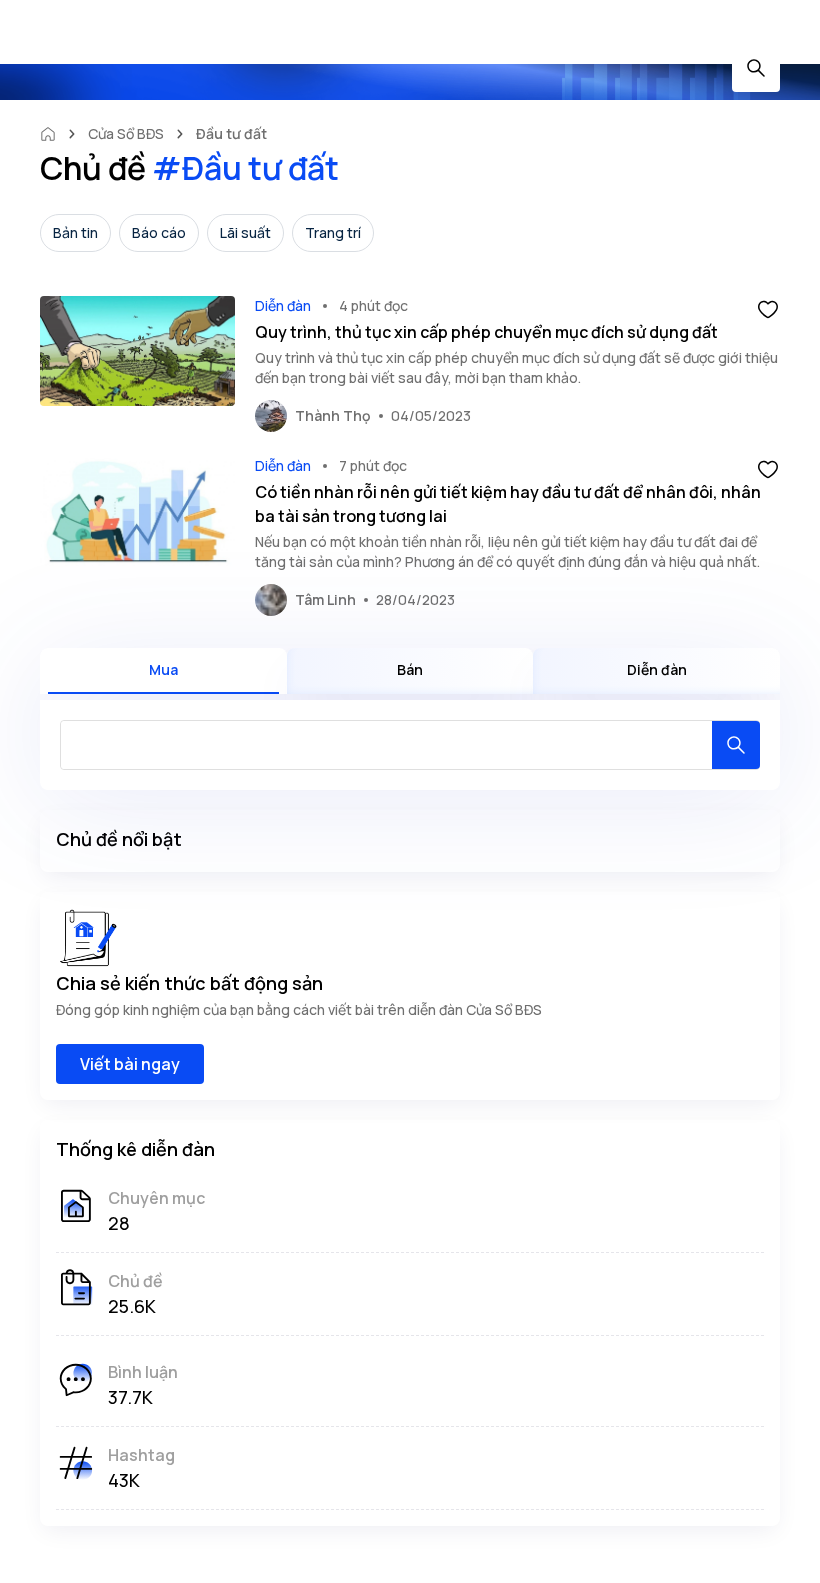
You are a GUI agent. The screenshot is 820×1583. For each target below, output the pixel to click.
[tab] (163, 671)
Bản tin (75, 232)
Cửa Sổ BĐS (126, 133)
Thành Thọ (333, 415)
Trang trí (333, 232)
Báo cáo (159, 232)
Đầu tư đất (231, 133)
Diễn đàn (283, 305)
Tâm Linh (325, 599)
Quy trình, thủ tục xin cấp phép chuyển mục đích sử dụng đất (486, 332)
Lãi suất (245, 232)
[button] (768, 308)
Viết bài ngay (130, 1064)
